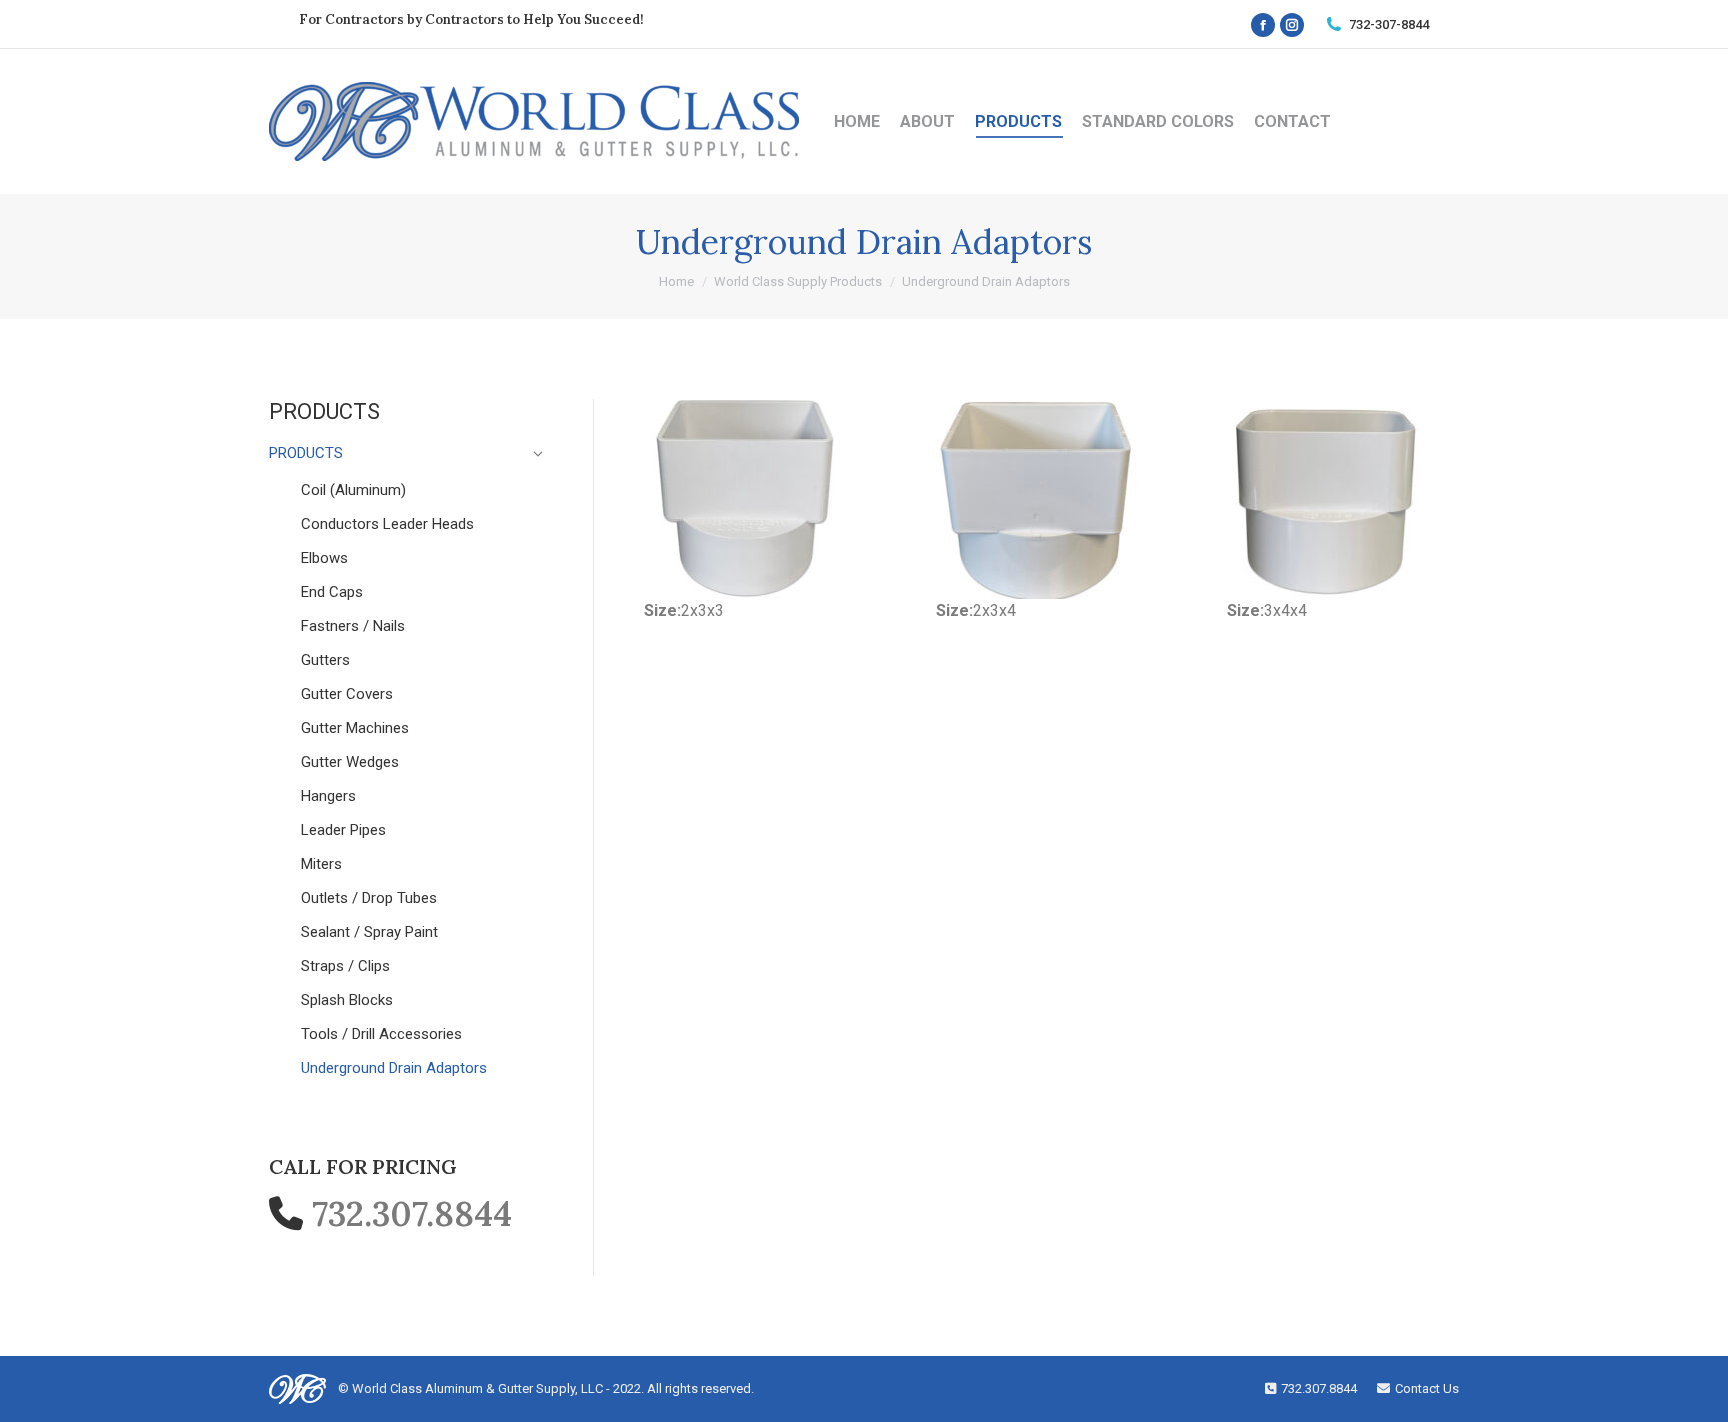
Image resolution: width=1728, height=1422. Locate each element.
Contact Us (1427, 1388)
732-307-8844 (1389, 24)
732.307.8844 (412, 1213)
